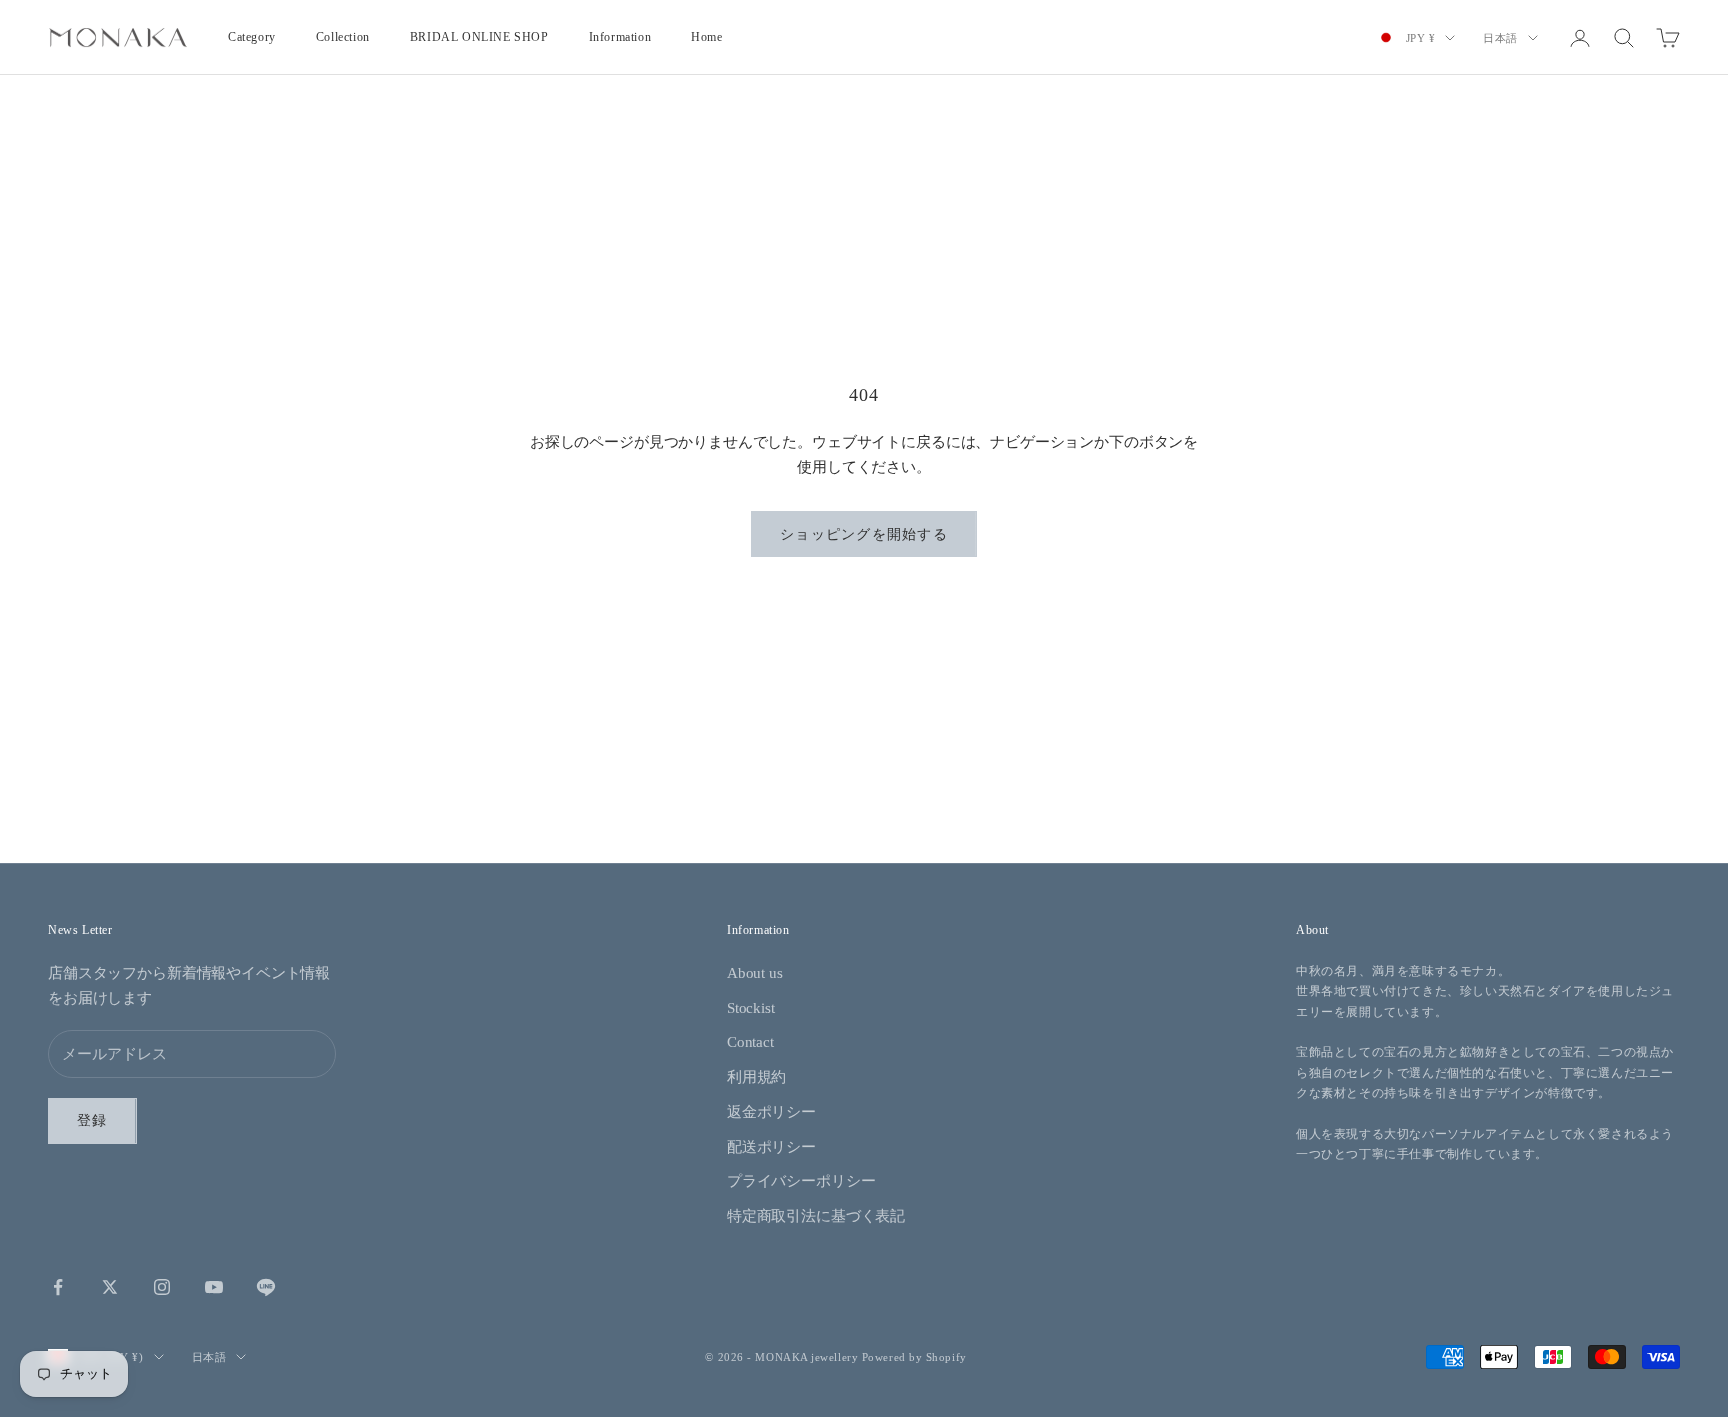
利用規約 (756, 1077)
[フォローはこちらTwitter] (110, 1287)
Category (252, 37)
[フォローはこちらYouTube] (214, 1287)
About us (755, 973)
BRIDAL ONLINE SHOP (479, 37)
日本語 (1500, 38)
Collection (343, 37)
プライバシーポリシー (801, 1181)
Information (620, 37)
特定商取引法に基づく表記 (816, 1216)
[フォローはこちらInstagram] (162, 1287)
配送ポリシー (771, 1147)
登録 (92, 1120)
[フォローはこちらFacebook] (58, 1287)
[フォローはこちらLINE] (266, 1287)
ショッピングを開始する (864, 534)
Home (706, 37)
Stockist (751, 1008)
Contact (750, 1042)
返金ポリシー (771, 1112)
